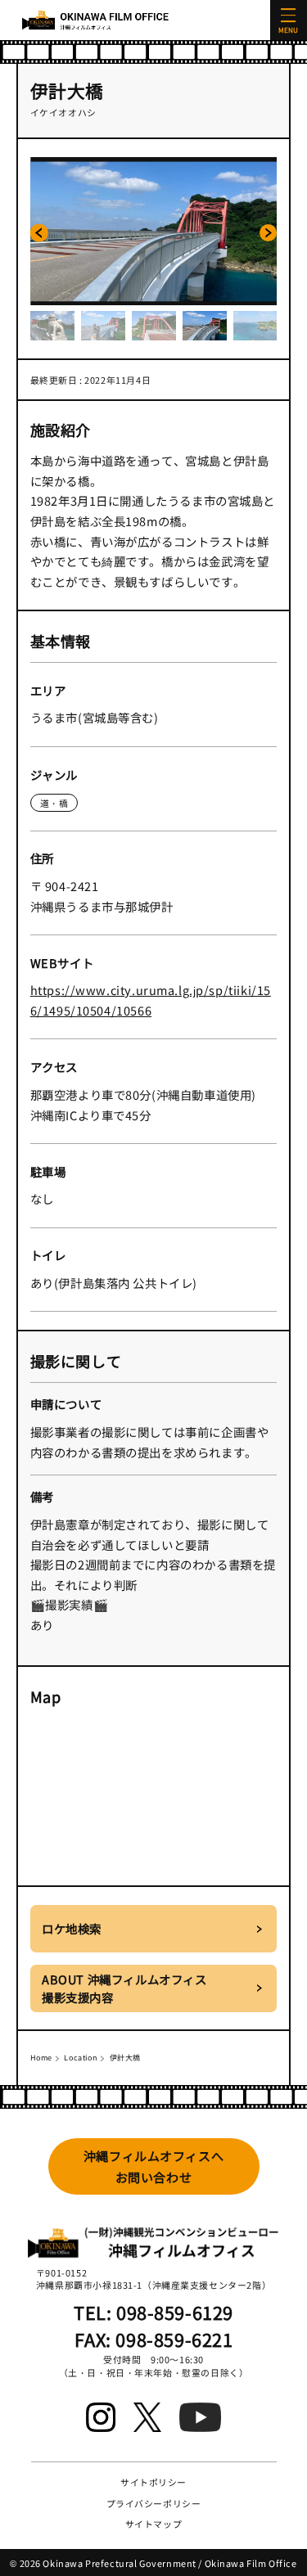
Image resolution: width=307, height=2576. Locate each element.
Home (41, 2058)
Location (81, 2058)
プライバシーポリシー (154, 2503)
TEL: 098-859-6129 (153, 2312)
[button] (39, 233)
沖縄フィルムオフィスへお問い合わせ (153, 2166)
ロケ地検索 (72, 1928)
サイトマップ (153, 2524)
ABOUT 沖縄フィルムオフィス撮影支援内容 (124, 1988)
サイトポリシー (153, 2482)
